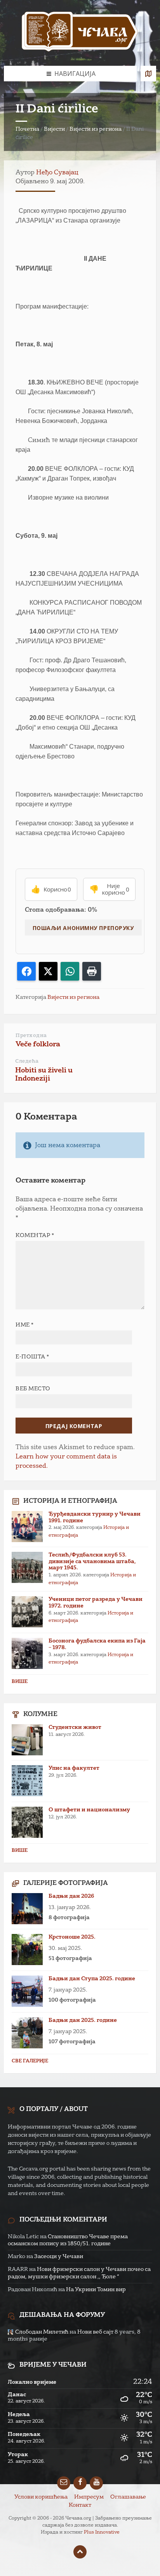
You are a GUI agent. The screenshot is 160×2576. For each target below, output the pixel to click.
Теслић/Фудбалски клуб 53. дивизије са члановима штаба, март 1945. (92, 1562)
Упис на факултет (74, 1768)
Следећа (27, 1061)
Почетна (27, 129)
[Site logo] (80, 33)
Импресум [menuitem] (89, 2497)
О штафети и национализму (89, 1810)
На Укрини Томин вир (96, 2290)
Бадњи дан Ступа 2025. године (92, 1979)
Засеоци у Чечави (59, 2257)
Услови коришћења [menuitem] (41, 2497)
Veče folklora (38, 1044)
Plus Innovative (102, 2532)
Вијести (54, 129)
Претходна (31, 1036)
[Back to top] (80, 2552)
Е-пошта (32, 1357)
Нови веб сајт (95, 2332)
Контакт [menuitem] (80, 2505)
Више (20, 1682)
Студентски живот (75, 1727)
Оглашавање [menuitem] (128, 2497)
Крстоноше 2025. (72, 1937)
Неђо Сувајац (57, 173)
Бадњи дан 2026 (71, 1896)
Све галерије (30, 2061)
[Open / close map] (148, 74)
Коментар (35, 1235)
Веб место (33, 1389)
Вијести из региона (96, 129)
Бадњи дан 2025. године (83, 2020)
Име (25, 1325)
